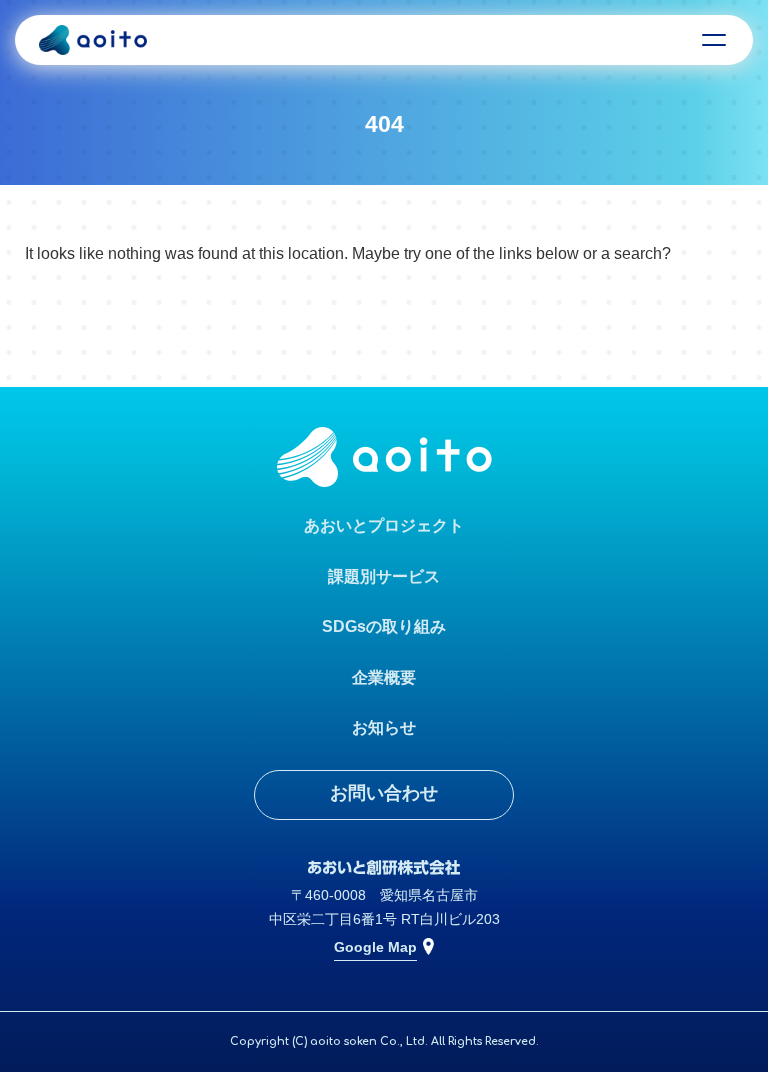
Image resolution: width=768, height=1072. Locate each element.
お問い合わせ (384, 793)
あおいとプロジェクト (384, 525)
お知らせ (384, 727)
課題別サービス (384, 576)
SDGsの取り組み (384, 626)
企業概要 (384, 677)
